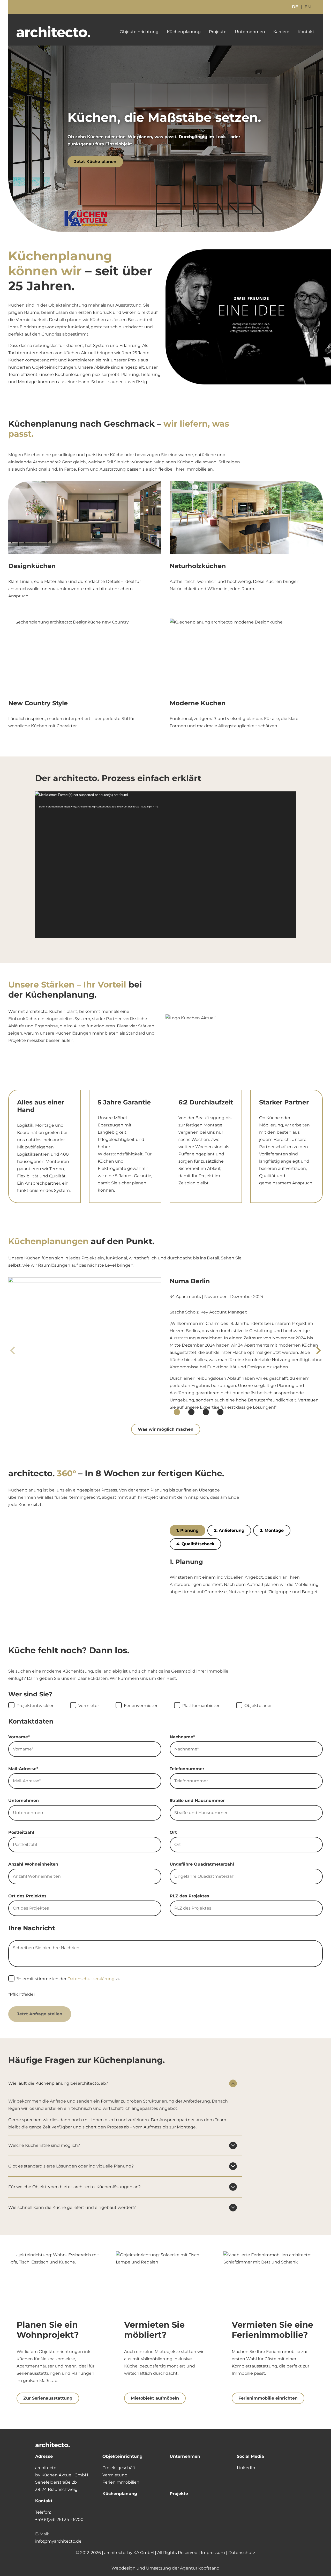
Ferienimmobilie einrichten (268, 2398)
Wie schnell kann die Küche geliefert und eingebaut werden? (72, 2207)
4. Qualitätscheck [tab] (195, 1544)
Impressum (213, 2553)
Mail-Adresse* (23, 1769)
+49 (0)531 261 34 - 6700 (59, 2519)
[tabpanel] (246, 1577)
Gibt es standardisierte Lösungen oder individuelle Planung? (71, 2166)
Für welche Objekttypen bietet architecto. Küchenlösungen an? (74, 2187)
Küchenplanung (184, 32)
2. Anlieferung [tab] (229, 1530)
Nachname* (182, 1737)
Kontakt (306, 32)
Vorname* (19, 1737)
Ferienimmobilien (121, 2482)
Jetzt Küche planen (95, 162)
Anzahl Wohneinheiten (33, 1864)
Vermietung (115, 2475)
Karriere (281, 32)
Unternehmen (250, 32)
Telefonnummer (187, 1769)
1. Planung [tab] (187, 1530)
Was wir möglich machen (166, 1429)
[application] (165, 865)
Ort (173, 1832)
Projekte (218, 32)
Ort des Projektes (27, 1896)
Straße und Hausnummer (197, 1801)
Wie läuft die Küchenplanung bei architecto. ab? (58, 2083)
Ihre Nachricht (32, 1928)
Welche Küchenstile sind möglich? (44, 2145)
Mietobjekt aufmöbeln (155, 2398)
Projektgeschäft (119, 2468)
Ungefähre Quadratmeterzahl (202, 1864)
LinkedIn (246, 2468)
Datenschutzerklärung (91, 1979)
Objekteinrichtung (139, 32)
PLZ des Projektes (189, 1896)
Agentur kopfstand (200, 2568)
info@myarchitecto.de (58, 2541)
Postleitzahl (21, 1832)
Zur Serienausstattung (48, 2398)
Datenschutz (242, 2553)
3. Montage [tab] (272, 1530)
